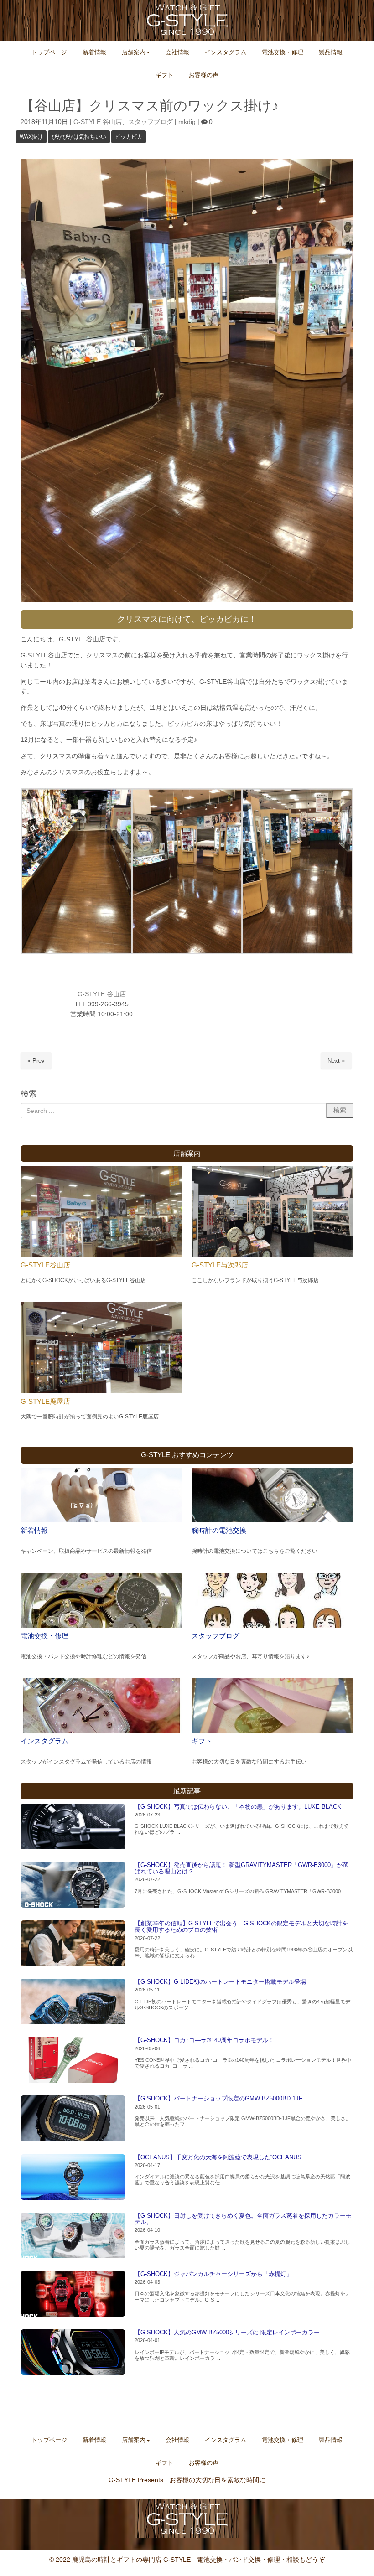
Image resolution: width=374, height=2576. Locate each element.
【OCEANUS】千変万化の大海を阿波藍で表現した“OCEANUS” (219, 2157)
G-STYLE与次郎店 (220, 1265)
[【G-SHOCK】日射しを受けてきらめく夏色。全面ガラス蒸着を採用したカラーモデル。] (73, 2235)
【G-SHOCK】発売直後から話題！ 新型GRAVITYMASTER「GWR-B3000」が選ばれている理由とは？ (242, 1868)
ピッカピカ (129, 137)
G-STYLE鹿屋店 (45, 1401)
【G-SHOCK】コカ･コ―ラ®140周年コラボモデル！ (204, 2040)
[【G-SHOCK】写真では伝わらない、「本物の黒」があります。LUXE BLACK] (73, 1826)
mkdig (187, 122)
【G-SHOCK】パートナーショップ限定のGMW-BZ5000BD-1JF (218, 2098)
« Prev (36, 1061)
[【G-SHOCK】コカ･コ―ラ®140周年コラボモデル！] (73, 2060)
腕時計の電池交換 (219, 1530)
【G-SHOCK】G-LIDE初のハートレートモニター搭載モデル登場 (220, 1982)
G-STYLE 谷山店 (98, 122)
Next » (336, 1061)
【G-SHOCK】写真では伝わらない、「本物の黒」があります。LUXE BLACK (238, 1807)
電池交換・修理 (44, 1636)
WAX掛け (31, 137)
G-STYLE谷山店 (45, 1265)
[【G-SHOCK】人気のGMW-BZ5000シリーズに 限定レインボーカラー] (73, 2352)
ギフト (202, 1741)
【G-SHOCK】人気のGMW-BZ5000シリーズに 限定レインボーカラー (227, 2332)
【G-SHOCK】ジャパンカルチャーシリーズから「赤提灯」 (213, 2274)
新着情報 (34, 1530)
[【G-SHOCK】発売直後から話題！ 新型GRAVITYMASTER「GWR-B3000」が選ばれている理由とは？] (73, 1885)
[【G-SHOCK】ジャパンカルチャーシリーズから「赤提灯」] (73, 2294)
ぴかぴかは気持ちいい (79, 137)
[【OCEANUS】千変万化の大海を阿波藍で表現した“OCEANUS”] (73, 2177)
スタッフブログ (151, 122)
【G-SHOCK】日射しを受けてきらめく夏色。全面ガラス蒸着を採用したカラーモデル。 (243, 2219)
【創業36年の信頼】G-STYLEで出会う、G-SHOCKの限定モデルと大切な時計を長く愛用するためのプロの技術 (241, 1927)
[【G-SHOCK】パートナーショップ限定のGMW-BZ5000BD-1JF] (73, 2118)
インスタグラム (44, 1741)
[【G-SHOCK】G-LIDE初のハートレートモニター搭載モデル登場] (73, 2002)
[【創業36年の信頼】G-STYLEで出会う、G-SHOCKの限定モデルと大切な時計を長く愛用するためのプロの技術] (73, 1943)
